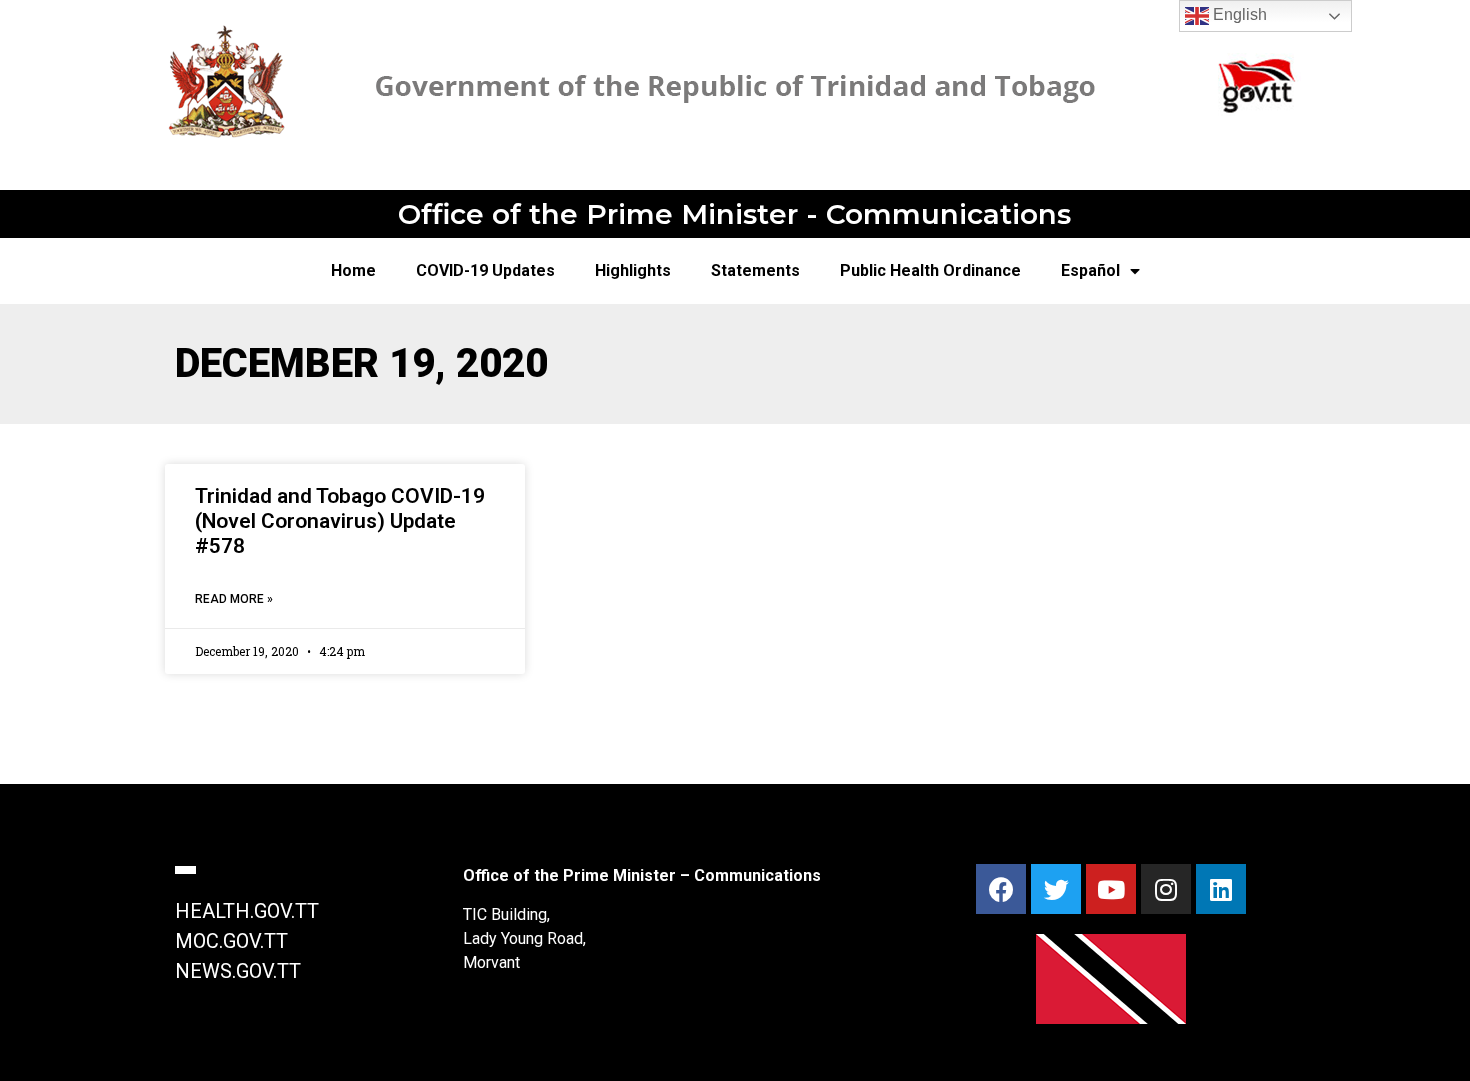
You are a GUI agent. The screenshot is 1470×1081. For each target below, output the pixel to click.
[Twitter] (1056, 889)
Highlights (633, 270)
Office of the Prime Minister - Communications (734, 214)
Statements (755, 270)
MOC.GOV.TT (231, 941)
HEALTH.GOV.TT (247, 911)
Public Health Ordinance (930, 270)
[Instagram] (1166, 889)
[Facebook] (1001, 889)
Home (353, 270)
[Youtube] (1111, 889)
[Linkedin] (1221, 889)
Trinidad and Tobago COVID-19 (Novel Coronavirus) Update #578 (340, 521)
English (1238, 14)
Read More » (234, 599)
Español (1090, 270)
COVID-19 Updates (485, 270)
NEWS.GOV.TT (238, 971)
